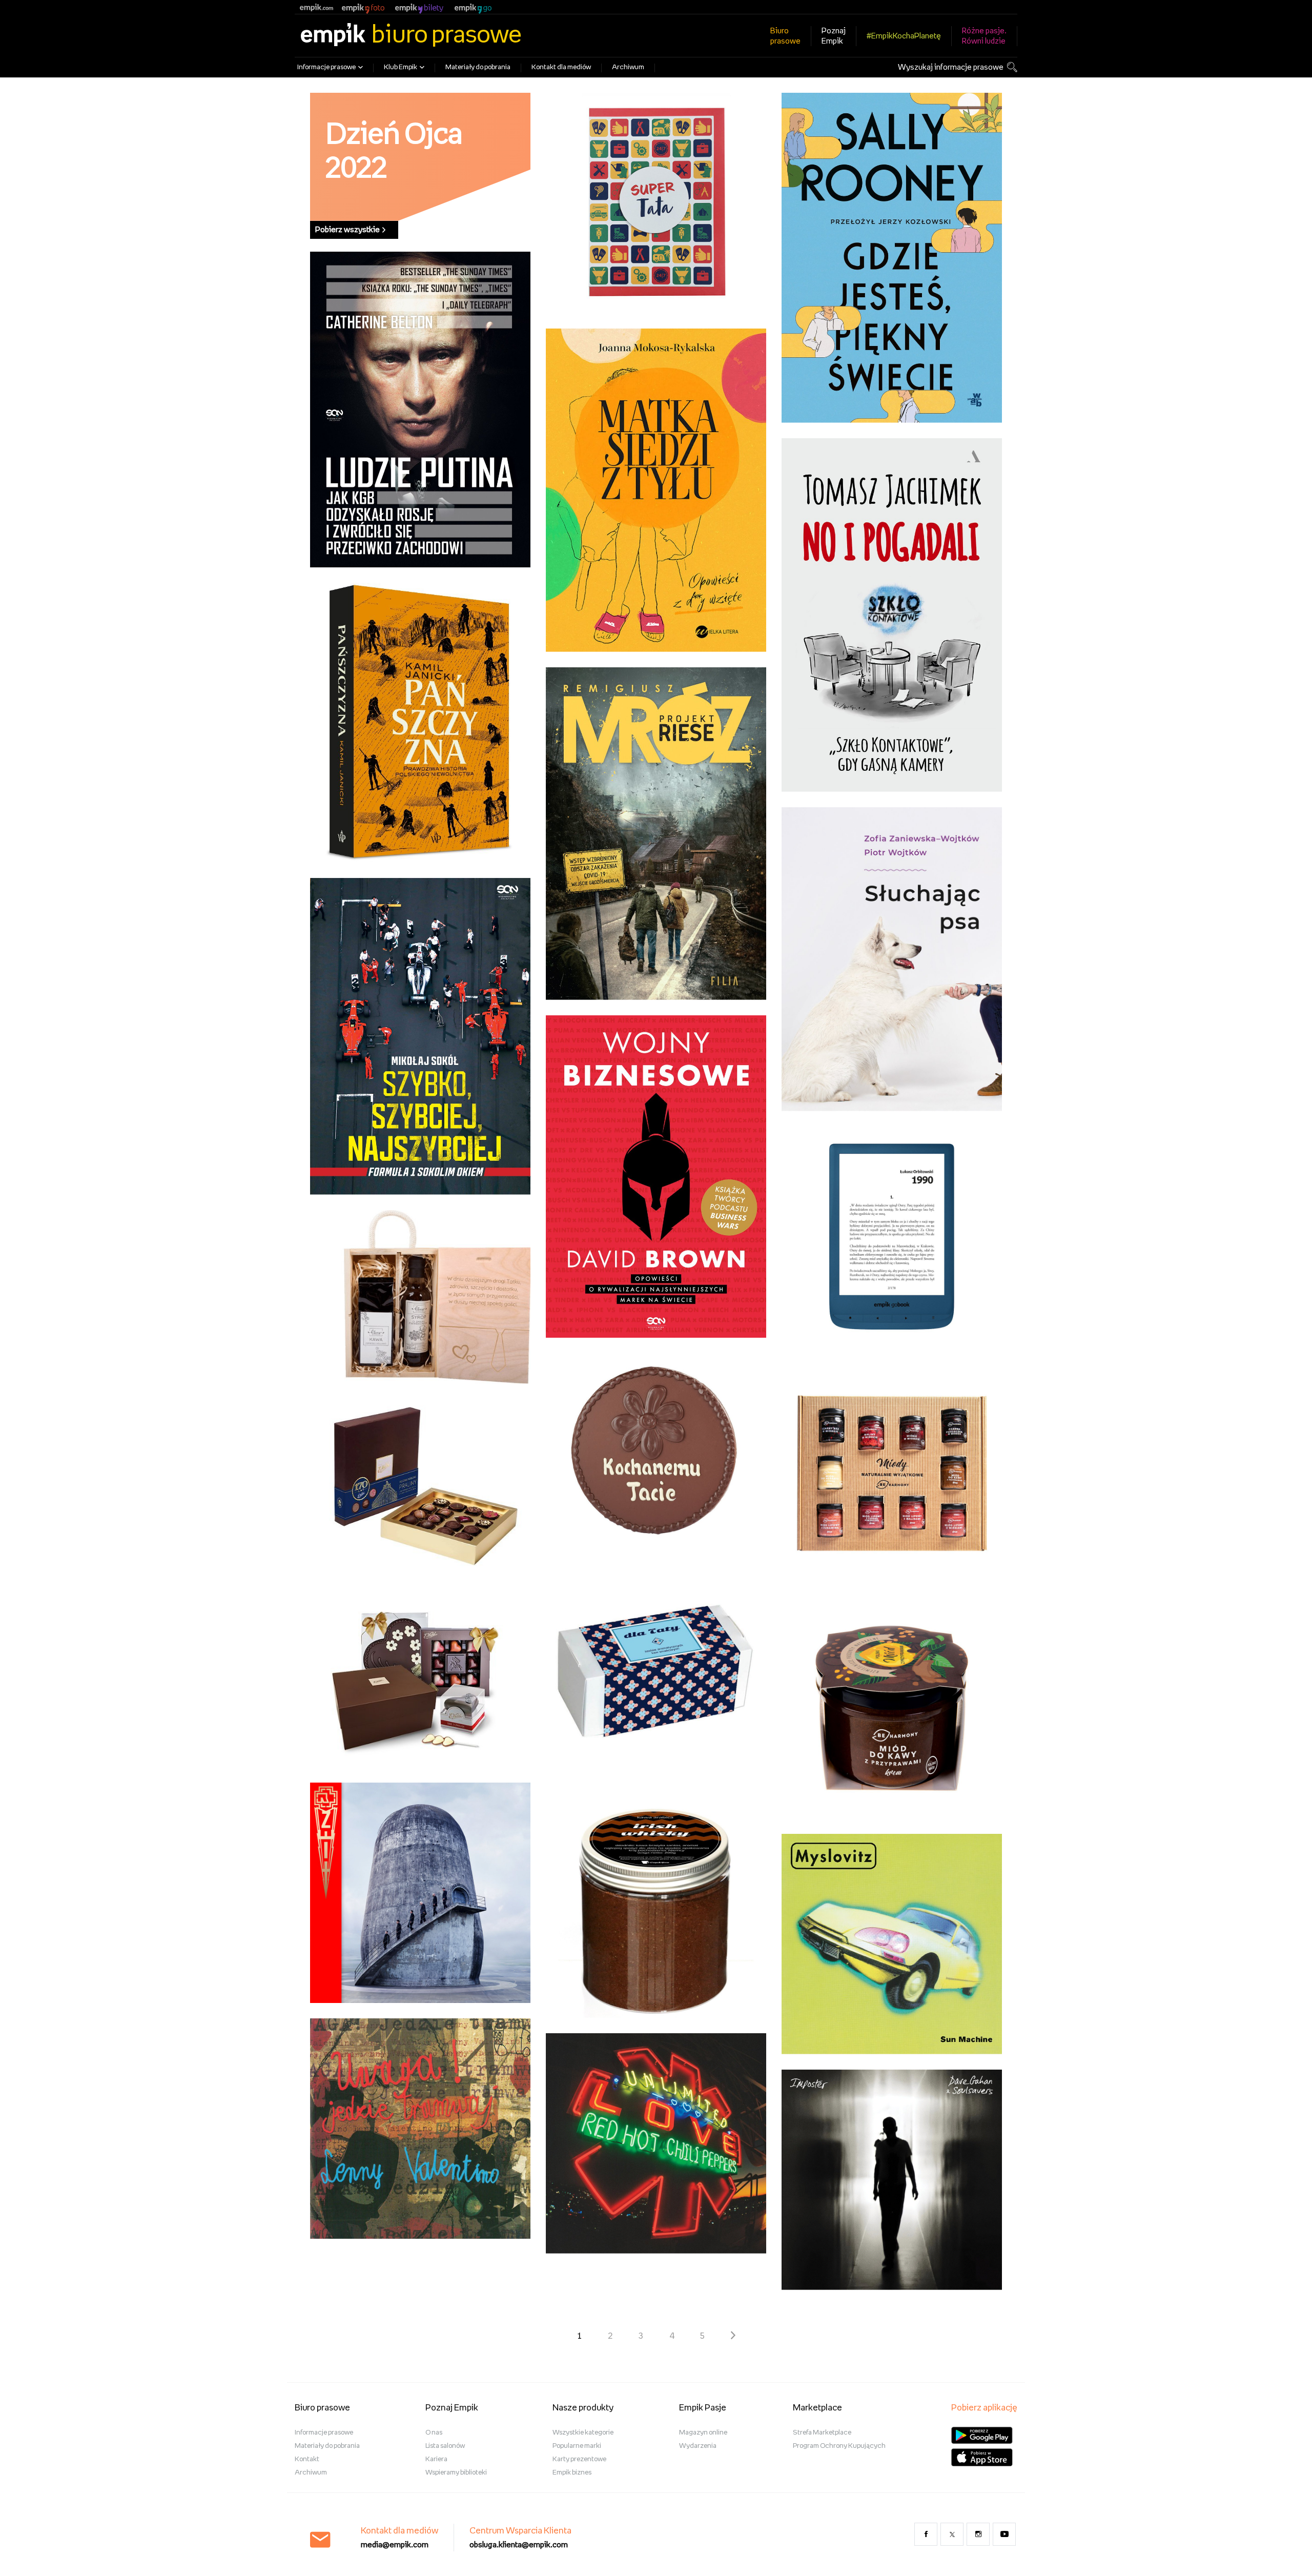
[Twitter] (952, 2534)
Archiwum (628, 67)
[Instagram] (978, 2534)
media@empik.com (395, 2545)
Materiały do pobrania (478, 67)
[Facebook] (926, 2534)
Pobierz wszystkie (347, 230)
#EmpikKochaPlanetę (904, 36)
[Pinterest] (1004, 2534)
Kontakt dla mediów (561, 67)
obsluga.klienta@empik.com (519, 2545)
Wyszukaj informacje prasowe (951, 67)
